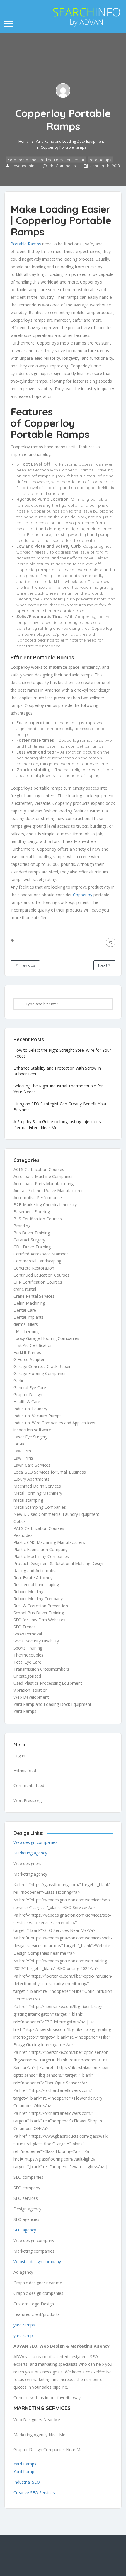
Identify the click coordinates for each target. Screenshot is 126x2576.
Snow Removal (28, 1634)
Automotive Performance (38, 1198)
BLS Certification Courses (38, 1219)
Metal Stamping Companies (40, 1507)
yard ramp (23, 2335)
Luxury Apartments (31, 1479)
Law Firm (22, 1451)
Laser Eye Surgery (30, 1437)
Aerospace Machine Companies (44, 1176)
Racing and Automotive (36, 1570)
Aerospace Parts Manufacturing (44, 1183)
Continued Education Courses (41, 1275)
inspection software (32, 1430)
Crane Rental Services (34, 1296)
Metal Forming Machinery (38, 1493)
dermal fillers (26, 1324)
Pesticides (23, 1535)
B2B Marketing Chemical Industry (45, 1205)
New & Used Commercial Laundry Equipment (56, 1514)
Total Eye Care (27, 1662)
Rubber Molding (28, 1592)
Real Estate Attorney (33, 1578)
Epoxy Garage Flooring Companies (46, 1338)
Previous (26, 965)
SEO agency (25, 2230)
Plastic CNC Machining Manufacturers (49, 1542)
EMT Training (26, 1331)
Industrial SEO (27, 2482)
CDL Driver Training (32, 1247)
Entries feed (25, 1770)
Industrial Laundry (30, 1409)
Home (24, 141)
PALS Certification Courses (39, 1528)
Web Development (31, 1697)
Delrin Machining (29, 1303)
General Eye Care (30, 1388)
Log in (19, 1755)
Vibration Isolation (31, 1690)
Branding (22, 1226)
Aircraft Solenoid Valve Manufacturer (48, 1191)
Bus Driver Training (32, 1233)
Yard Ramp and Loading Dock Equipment (70, 141)
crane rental (25, 1289)
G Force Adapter (29, 1359)
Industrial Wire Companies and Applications (54, 1423)
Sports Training (28, 1648)
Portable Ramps (26, 244)
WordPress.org (28, 1800)
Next (103, 965)
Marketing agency (30, 1853)
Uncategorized (27, 1676)
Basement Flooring (32, 1212)
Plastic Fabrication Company (40, 1549)
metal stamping (28, 1500)
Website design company (37, 2262)
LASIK (19, 1444)
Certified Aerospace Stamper (41, 1254)
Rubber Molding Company (38, 1599)
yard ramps (24, 2325)
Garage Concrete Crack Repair (42, 1366)
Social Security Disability (36, 1641)
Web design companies (35, 1842)
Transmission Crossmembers (41, 1669)
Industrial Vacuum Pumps (38, 1416)
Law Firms (23, 1458)
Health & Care (27, 1402)
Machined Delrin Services (37, 1486)
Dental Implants (29, 1317)
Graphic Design (28, 1395)
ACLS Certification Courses (39, 1169)
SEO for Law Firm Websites (39, 1620)
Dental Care (25, 1310)
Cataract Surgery (29, 1240)
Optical (20, 1521)
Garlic (19, 1381)
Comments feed (29, 1785)
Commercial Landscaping (37, 1261)
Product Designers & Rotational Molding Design (59, 1563)
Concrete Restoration (34, 1268)
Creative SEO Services (34, 2493)
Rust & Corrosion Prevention (41, 1606)
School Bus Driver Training (39, 1613)
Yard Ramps (100, 160)
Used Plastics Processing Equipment (48, 1683)
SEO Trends (25, 1627)
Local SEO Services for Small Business (50, 1472)
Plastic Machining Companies (41, 1556)
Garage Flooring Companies (40, 1373)
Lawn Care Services (32, 1465)
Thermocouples (28, 1655)
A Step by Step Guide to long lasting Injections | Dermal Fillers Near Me (59, 1125)
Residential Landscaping (36, 1585)
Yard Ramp (24, 2471)
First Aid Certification (33, 1345)
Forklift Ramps (27, 1352)
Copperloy (83, 895)
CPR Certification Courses (38, 1282)
